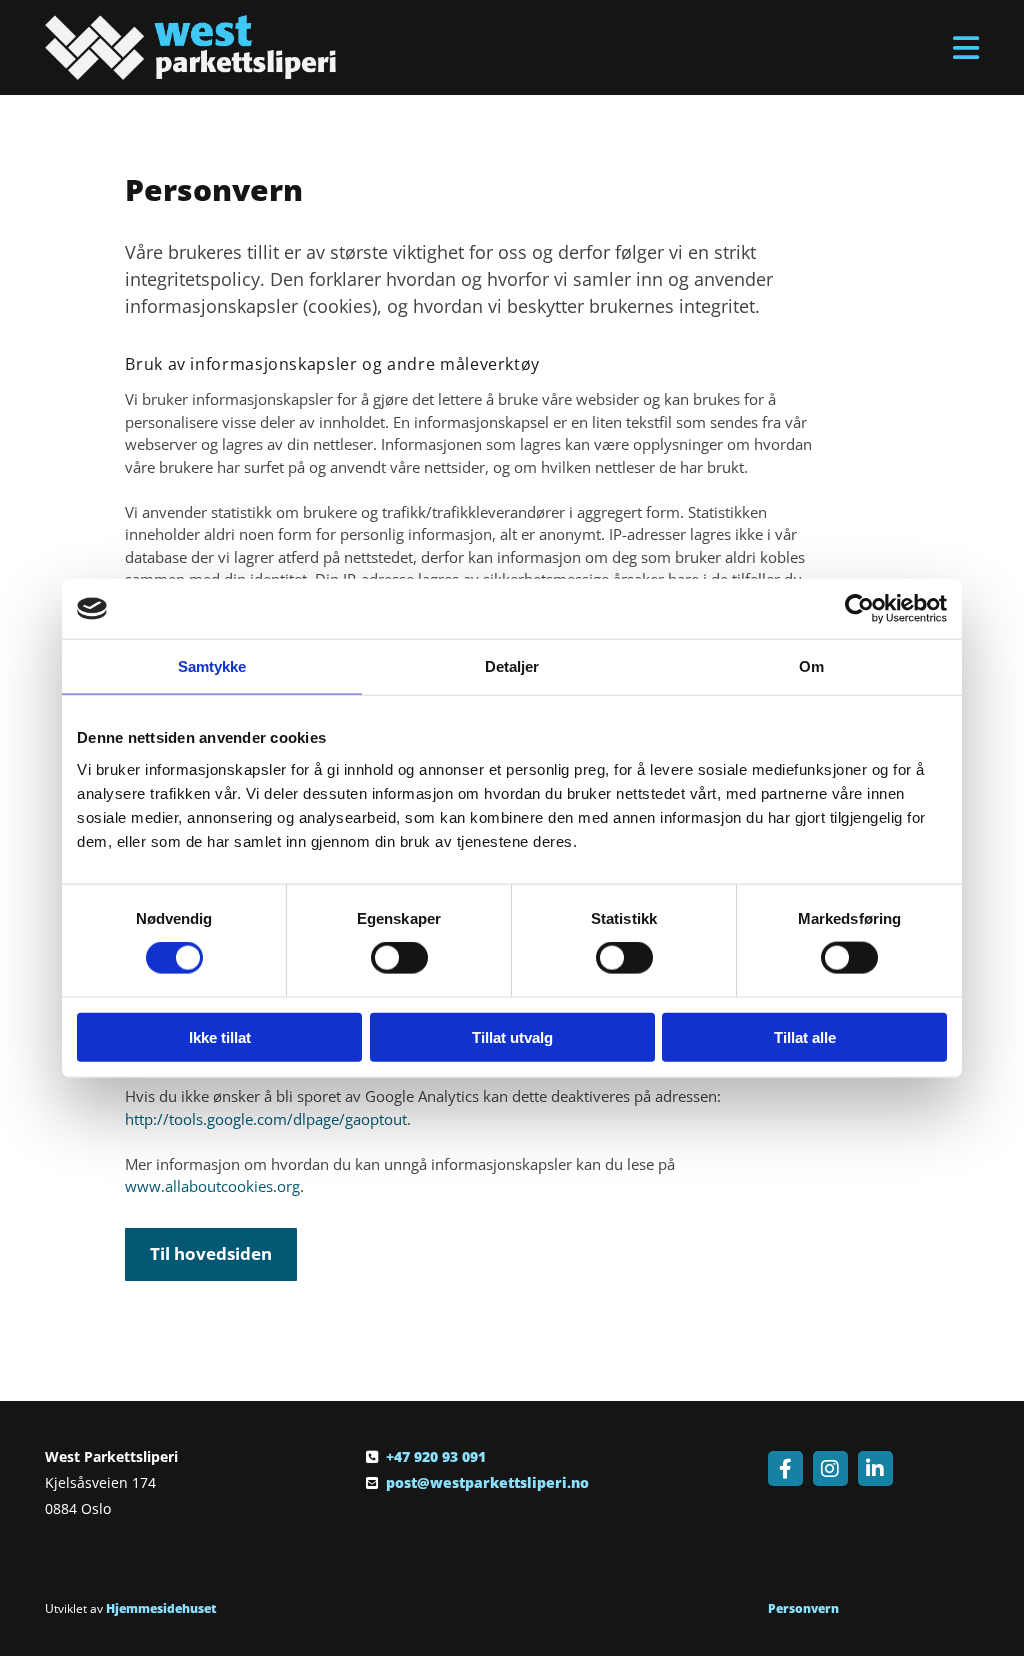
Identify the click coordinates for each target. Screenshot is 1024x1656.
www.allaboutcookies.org (212, 1186)
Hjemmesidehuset (161, 1608)
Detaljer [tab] (512, 666)
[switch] (399, 958)
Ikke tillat (220, 1036)
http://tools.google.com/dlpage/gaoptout (266, 1119)
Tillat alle (805, 1036)
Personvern (803, 1608)
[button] (672, 48)
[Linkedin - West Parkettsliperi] (875, 1468)
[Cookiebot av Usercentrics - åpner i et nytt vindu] (859, 609)
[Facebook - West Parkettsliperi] (785, 1468)
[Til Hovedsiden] (190, 47)
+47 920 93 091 (436, 1456)
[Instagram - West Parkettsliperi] (830, 1468)
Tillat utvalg (512, 1036)
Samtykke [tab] (212, 666)
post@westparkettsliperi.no (487, 1482)
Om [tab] (811, 666)
